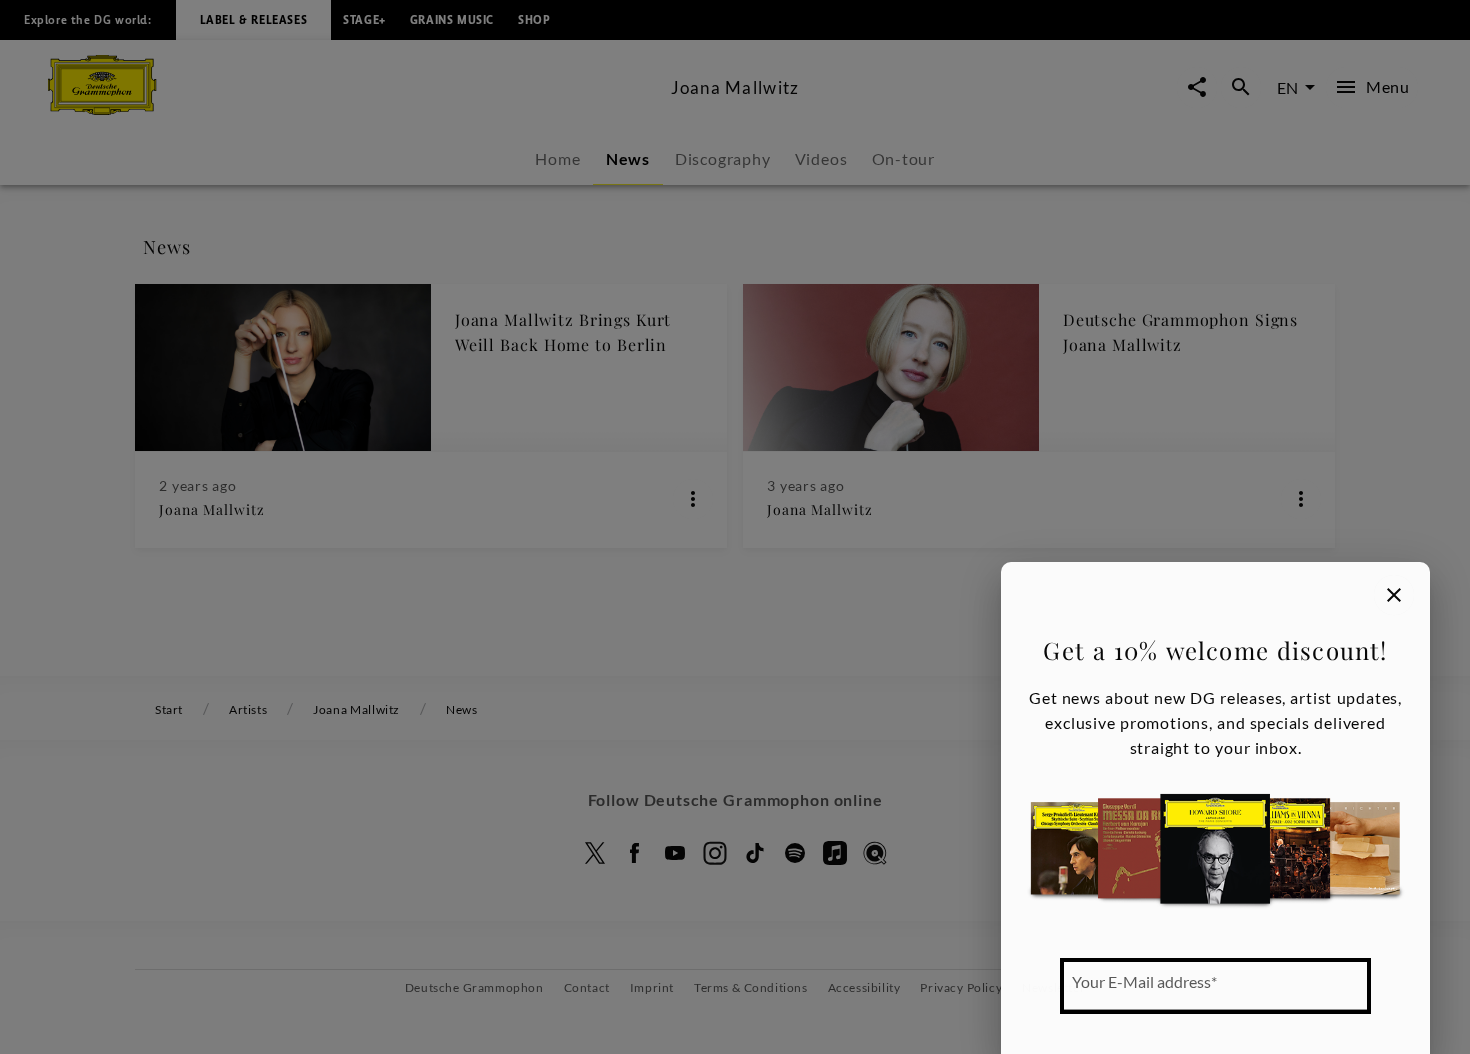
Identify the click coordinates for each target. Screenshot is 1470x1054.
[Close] (1394, 595)
